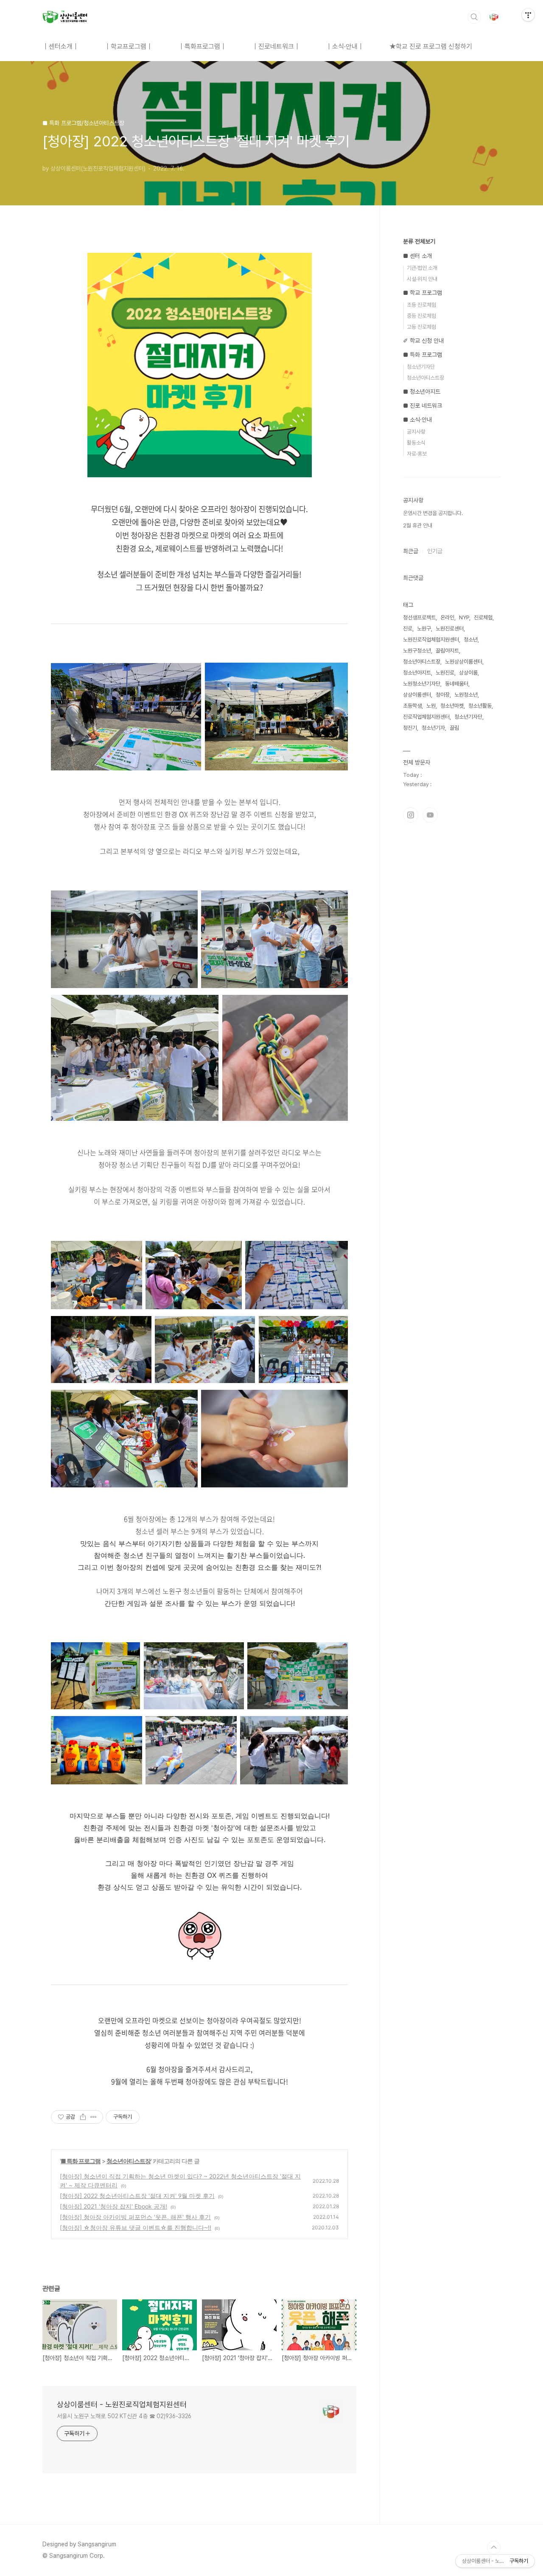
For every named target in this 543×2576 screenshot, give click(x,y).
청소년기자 (433, 728)
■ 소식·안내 (417, 420)
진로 (408, 629)
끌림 (454, 728)
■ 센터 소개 (417, 256)
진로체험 (483, 617)
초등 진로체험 (421, 305)
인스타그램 (411, 815)
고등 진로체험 (421, 327)
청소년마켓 (452, 706)
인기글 (435, 551)
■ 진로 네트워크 (423, 406)
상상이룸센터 (417, 695)
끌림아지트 (447, 651)
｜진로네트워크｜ (276, 46)
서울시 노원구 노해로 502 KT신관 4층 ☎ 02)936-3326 (124, 2416)
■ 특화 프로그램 (81, 2161)
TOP (494, 2548)
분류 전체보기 (419, 241)
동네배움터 (457, 684)
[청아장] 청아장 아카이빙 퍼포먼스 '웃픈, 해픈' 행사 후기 (135, 2217)
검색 (474, 17)
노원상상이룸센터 (464, 662)
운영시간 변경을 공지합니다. (433, 513)
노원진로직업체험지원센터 (431, 640)
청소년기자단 (421, 367)
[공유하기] (83, 2117)
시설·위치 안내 (422, 279)
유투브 (430, 815)
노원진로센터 (450, 629)
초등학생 (412, 706)
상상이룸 (468, 673)
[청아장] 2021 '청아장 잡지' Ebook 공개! (113, 2206)
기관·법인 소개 (422, 268)
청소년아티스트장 (129, 2161)
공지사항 (416, 432)
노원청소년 (466, 695)
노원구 (424, 629)
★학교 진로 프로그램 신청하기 (431, 46)
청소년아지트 (417, 673)
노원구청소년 (417, 651)
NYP (464, 617)
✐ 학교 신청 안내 (423, 341)
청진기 (410, 728)
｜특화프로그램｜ (202, 46)
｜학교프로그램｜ (129, 46)
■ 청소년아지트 (422, 392)
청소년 (471, 640)
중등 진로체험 (421, 316)
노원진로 (445, 673)
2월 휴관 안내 (418, 525)
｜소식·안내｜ (345, 46)
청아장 (443, 695)
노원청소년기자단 (422, 684)
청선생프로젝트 (419, 617)
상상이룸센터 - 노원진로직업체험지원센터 (122, 2404)
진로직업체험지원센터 (426, 717)
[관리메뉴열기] (528, 15)
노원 (431, 706)
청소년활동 (480, 706)
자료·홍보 (417, 454)
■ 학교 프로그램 (423, 293)
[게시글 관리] (94, 2117)
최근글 (411, 551)
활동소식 (416, 443)
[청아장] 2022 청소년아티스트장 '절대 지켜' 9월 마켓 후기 (137, 2196)
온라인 (447, 617)
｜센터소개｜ (61, 46)
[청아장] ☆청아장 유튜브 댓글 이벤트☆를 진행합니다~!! (136, 2227)
